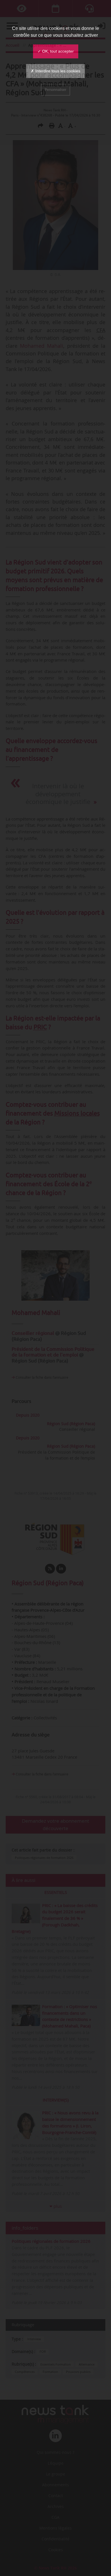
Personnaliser (55, 90)
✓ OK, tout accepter (56, 51)
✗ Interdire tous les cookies (55, 71)
